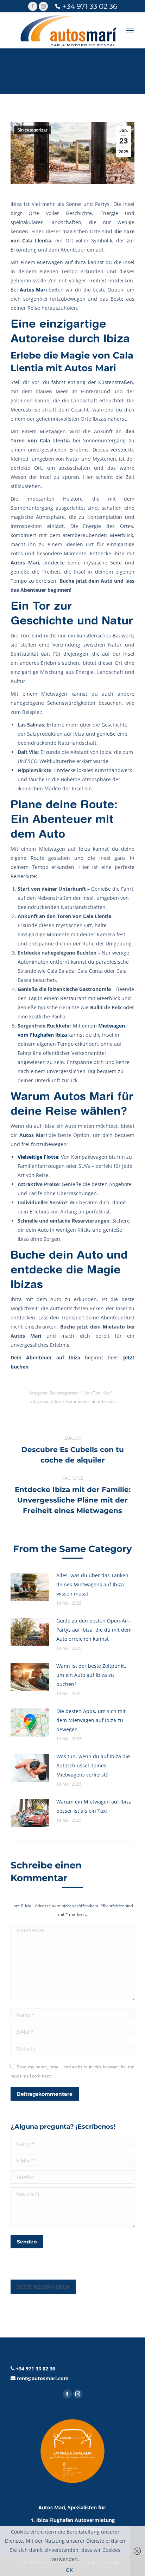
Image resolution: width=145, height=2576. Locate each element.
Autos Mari (33, 290)
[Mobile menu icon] (130, 31)
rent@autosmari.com (43, 2378)
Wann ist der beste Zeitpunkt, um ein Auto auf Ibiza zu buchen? (91, 1675)
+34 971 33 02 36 (90, 6)
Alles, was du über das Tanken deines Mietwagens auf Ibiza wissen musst (92, 1584)
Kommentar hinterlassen (90, 1401)
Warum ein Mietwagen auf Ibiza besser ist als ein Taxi (94, 1806)
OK (69, 2570)
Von (98, 1393)
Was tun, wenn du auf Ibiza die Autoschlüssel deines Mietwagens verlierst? (93, 1765)
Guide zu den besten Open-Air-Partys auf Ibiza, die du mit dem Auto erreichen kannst (94, 1630)
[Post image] (30, 1587)
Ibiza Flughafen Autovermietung (75, 2520)
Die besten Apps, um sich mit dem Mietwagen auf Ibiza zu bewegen (91, 1720)
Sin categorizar (32, 130)
